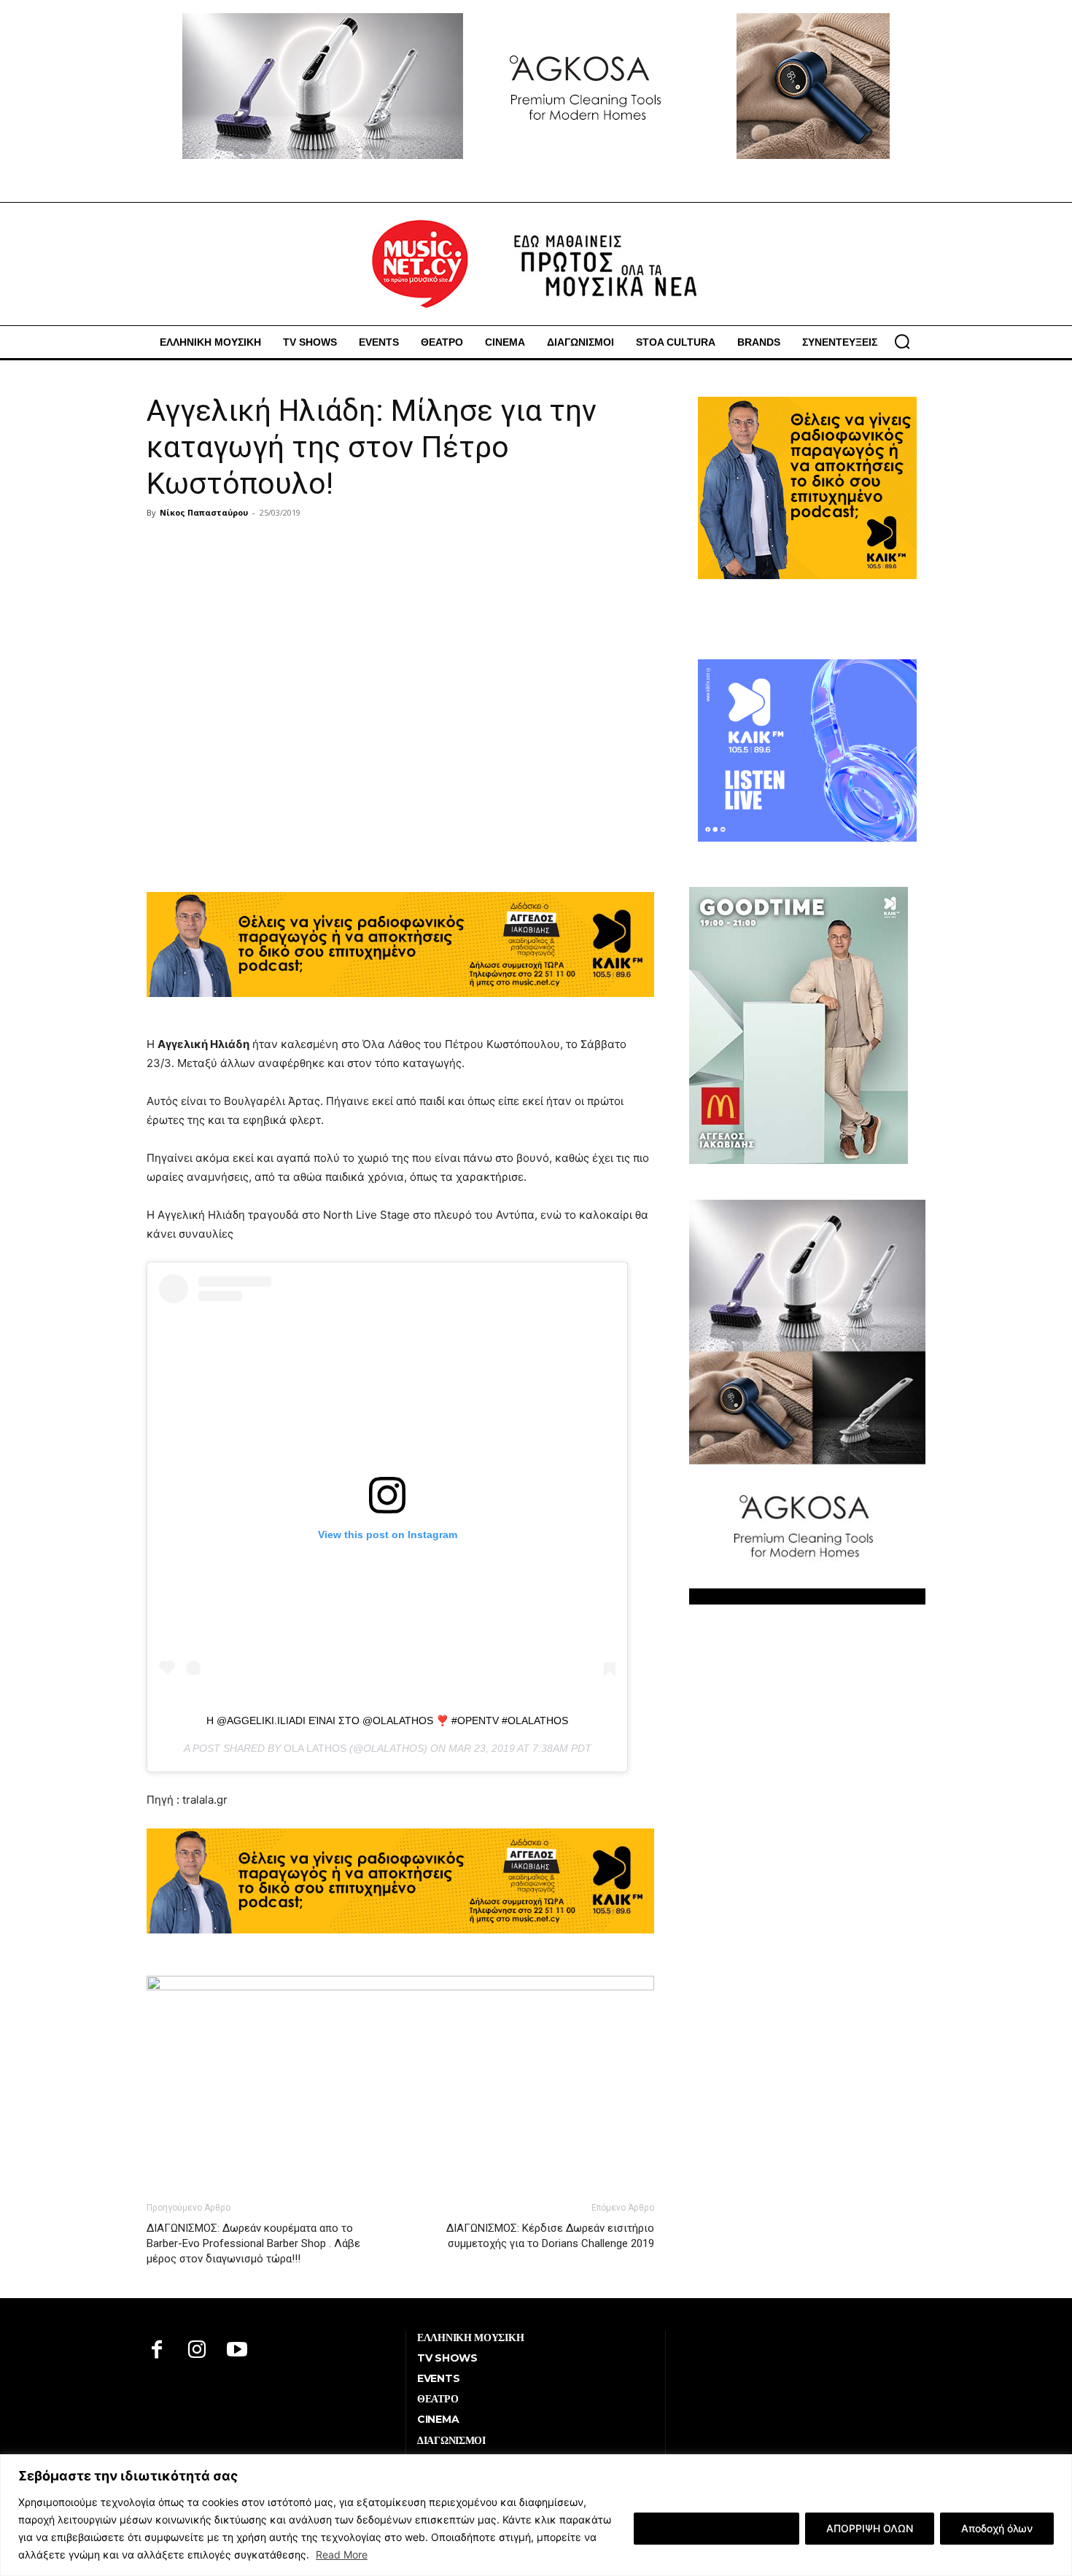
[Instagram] (197, 2351)
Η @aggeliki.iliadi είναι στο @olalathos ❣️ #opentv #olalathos (387, 1720)
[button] (902, 341)
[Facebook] (157, 2351)
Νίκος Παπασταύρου (204, 512)
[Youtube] (237, 2351)
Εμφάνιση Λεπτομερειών (716, 2528)
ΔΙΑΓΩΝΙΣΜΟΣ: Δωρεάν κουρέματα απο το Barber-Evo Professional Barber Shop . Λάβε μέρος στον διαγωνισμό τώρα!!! (253, 2243)
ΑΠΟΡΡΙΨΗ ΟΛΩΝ (870, 2528)
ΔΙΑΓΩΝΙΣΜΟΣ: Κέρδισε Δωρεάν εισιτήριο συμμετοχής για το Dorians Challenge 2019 (550, 2236)
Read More (342, 2554)
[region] (536, 2515)
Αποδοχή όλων (997, 2528)
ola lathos (315, 1748)
